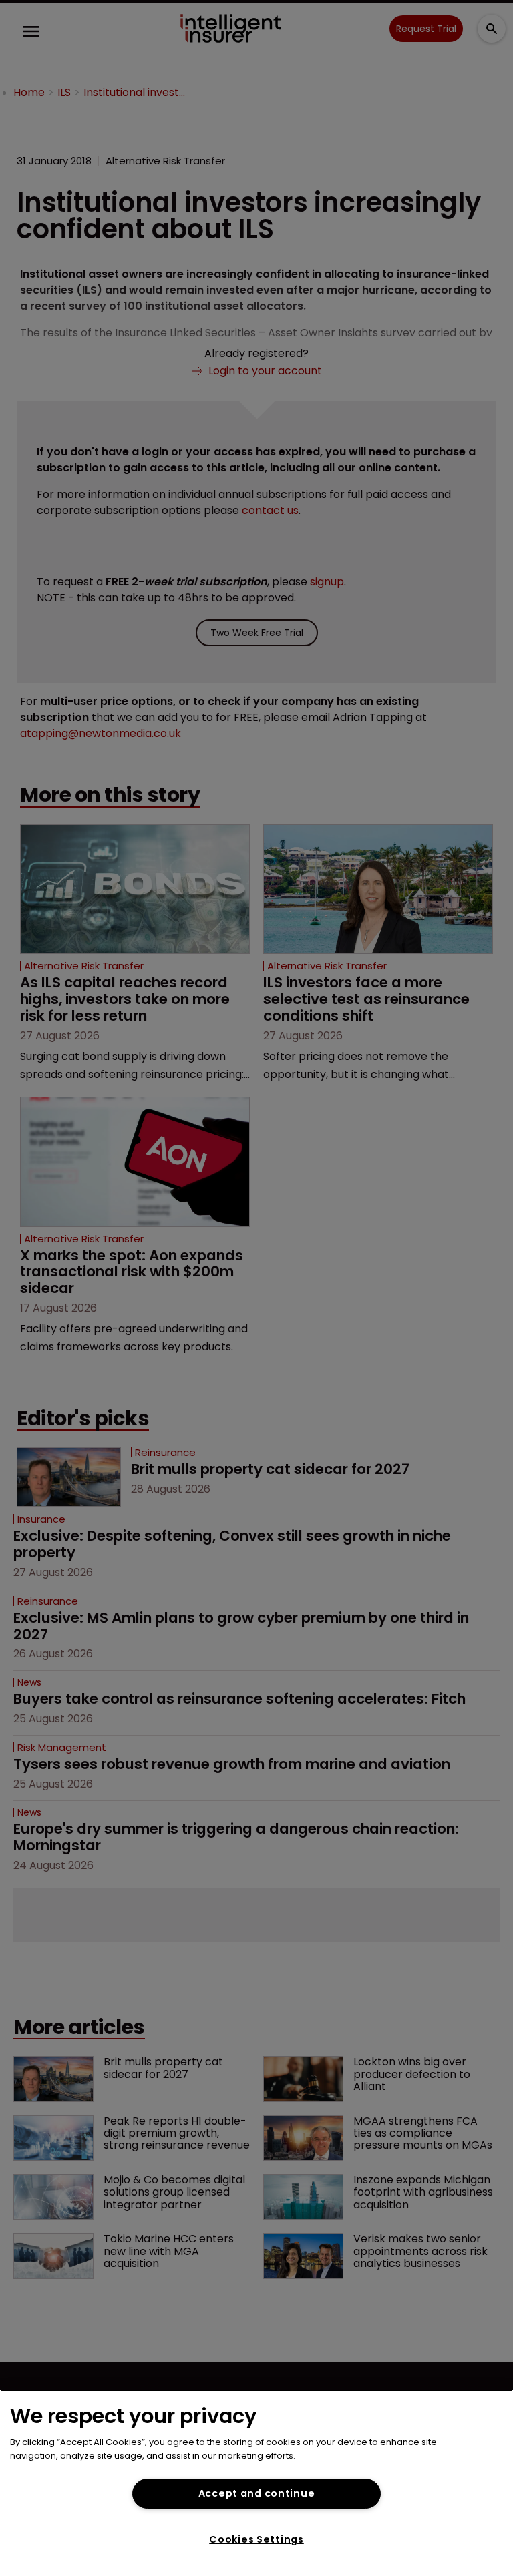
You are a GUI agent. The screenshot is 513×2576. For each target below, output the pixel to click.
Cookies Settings (256, 2539)
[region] (256, 2483)
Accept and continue (257, 2493)
